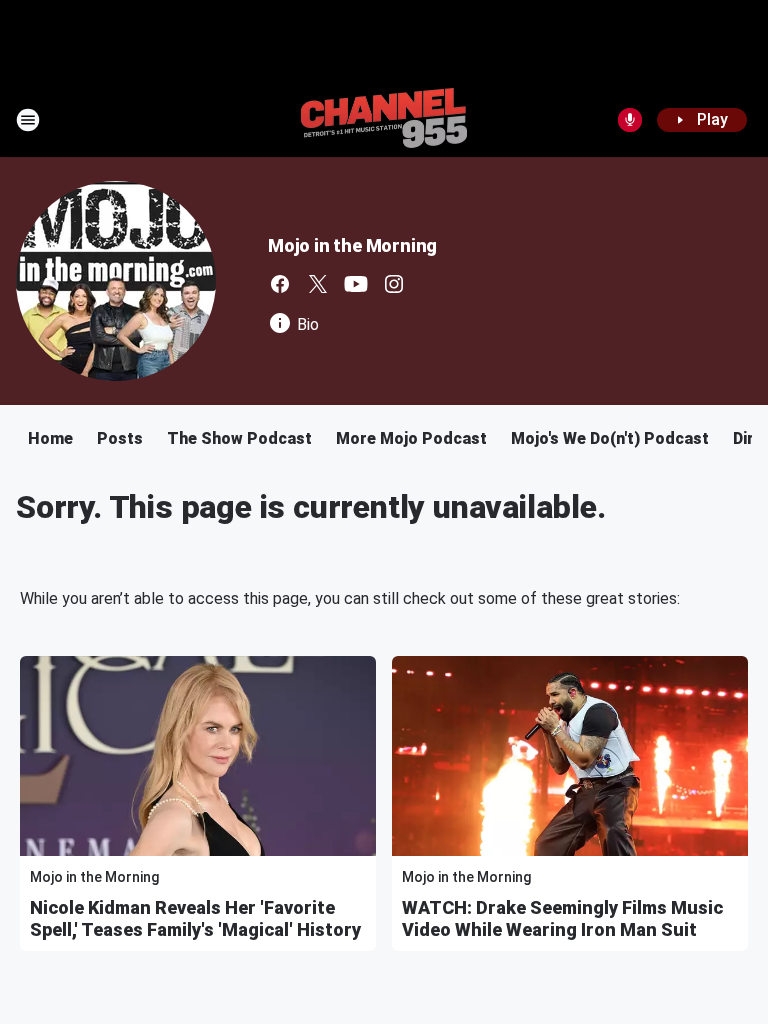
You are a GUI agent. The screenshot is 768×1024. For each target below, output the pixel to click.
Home (50, 438)
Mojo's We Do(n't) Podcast (610, 438)
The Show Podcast (239, 438)
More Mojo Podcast (411, 438)
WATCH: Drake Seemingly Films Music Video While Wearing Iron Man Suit (562, 918)
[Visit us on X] (318, 284)
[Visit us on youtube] (356, 284)
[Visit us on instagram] (394, 284)
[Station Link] (384, 120)
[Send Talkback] (630, 120)
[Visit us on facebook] (280, 284)
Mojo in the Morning (352, 245)
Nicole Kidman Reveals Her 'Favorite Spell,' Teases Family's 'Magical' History (195, 918)
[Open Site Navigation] (28, 120)
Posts (120, 438)
